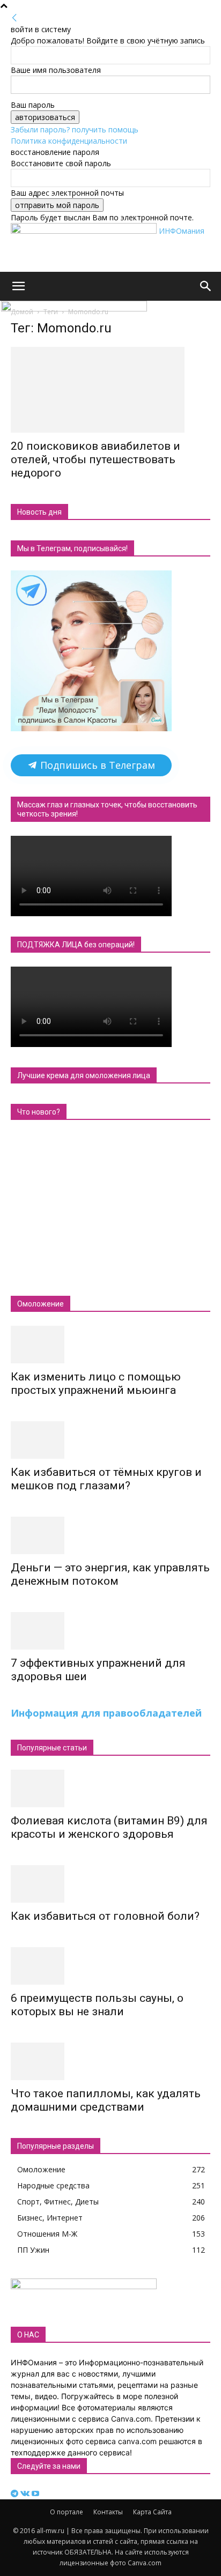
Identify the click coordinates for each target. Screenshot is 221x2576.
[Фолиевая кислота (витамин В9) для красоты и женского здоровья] (110, 1788)
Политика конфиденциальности (69, 141)
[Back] (14, 18)
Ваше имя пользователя (56, 70)
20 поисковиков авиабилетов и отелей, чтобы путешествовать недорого (95, 459)
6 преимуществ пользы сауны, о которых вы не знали (97, 2005)
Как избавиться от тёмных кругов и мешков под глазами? (106, 1479)
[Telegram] (16, 2494)
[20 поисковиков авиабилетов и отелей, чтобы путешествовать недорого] (110, 390)
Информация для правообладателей (106, 1713)
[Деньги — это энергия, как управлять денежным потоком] (110, 1535)
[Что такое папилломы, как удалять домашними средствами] (110, 2061)
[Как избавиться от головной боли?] (110, 1884)
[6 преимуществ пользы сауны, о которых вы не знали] (110, 1966)
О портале (67, 2512)
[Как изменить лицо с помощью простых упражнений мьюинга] (110, 1345)
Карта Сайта (152, 2512)
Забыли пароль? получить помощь (75, 129)
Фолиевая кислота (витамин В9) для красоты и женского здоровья (109, 1827)
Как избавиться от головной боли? (105, 1916)
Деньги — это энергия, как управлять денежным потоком (110, 1574)
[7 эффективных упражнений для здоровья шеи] (110, 1631)
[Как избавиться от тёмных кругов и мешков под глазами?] (110, 1440)
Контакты (108, 2512)
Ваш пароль (33, 105)
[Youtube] (35, 2494)
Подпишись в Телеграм (96, 765)
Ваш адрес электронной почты (67, 193)
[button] (18, 286)
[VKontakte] (26, 2494)
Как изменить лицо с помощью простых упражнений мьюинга (96, 1383)
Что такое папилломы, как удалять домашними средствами (106, 2100)
